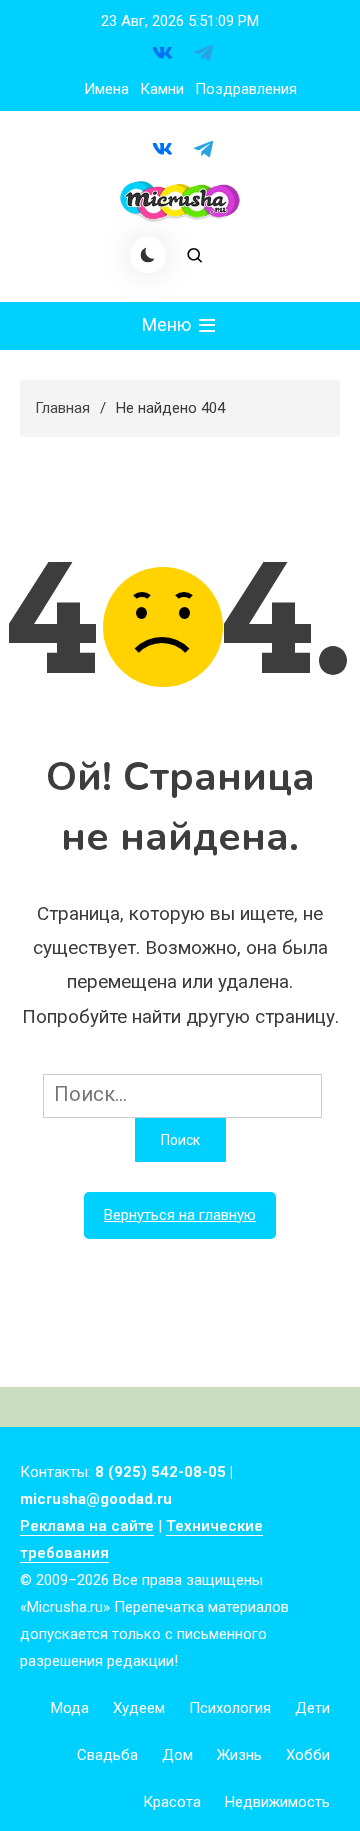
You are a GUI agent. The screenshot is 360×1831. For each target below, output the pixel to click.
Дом (177, 1755)
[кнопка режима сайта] (148, 255)
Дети (312, 1708)
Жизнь (239, 1755)
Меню (168, 324)
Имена (106, 89)
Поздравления (246, 89)
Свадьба (107, 1755)
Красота (172, 1802)
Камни (162, 89)
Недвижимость (277, 1802)
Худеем (139, 1708)
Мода (70, 1708)
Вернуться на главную (180, 1215)
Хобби (308, 1755)
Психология (230, 1708)
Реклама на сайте (87, 1526)
